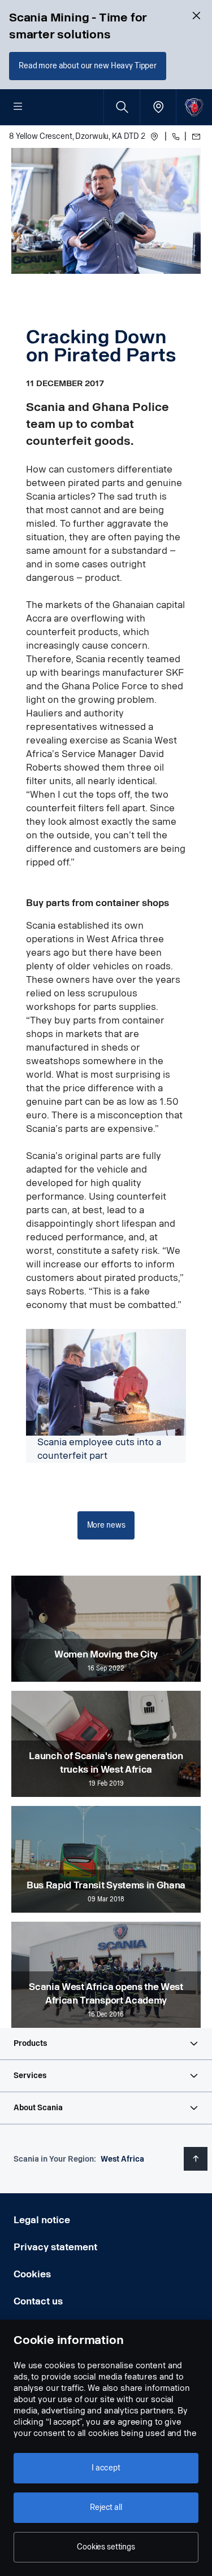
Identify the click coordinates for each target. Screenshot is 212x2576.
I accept (106, 2468)
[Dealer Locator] (158, 107)
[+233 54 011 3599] (175, 137)
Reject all (106, 2507)
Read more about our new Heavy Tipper (88, 66)
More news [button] (106, 1525)
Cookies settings (106, 2547)
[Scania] (194, 107)
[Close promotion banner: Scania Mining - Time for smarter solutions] (196, 16)
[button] (106, 2044)
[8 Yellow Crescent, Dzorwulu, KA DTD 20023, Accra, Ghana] (154, 137)
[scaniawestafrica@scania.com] (195, 137)
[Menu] (18, 107)
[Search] (122, 107)
